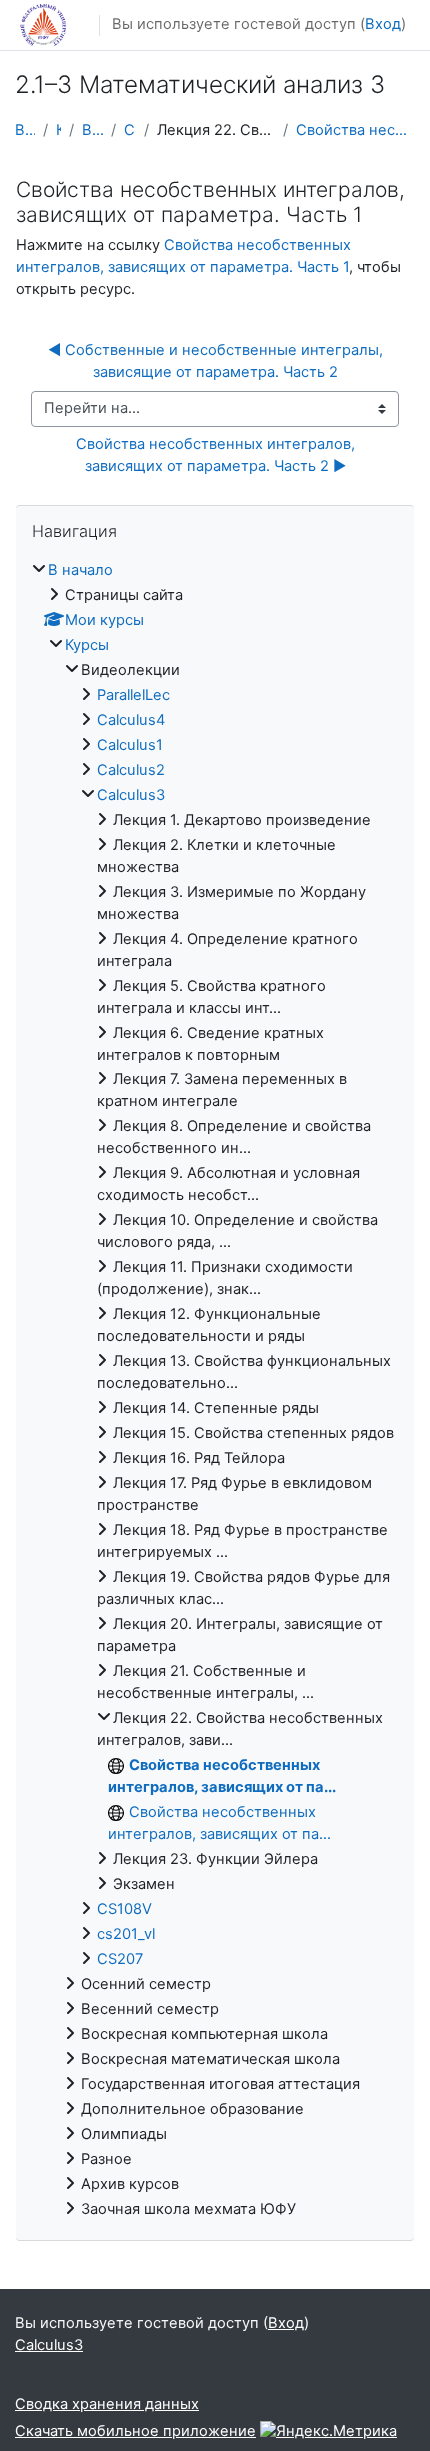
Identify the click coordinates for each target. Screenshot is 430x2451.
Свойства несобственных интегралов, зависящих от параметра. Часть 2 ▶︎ (217, 455)
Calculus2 (131, 770)
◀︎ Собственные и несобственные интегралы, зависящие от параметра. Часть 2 (217, 361)
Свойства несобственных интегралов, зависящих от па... (355, 130)
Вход (383, 24)
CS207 (120, 1959)
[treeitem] (215, 1390)
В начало (25, 130)
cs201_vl (126, 1934)
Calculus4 (131, 720)
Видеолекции (93, 130)
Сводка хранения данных (107, 2404)
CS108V (124, 1909)
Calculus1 (130, 745)
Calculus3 (130, 130)
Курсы (58, 130)
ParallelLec (133, 695)
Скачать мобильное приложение (135, 2431)
